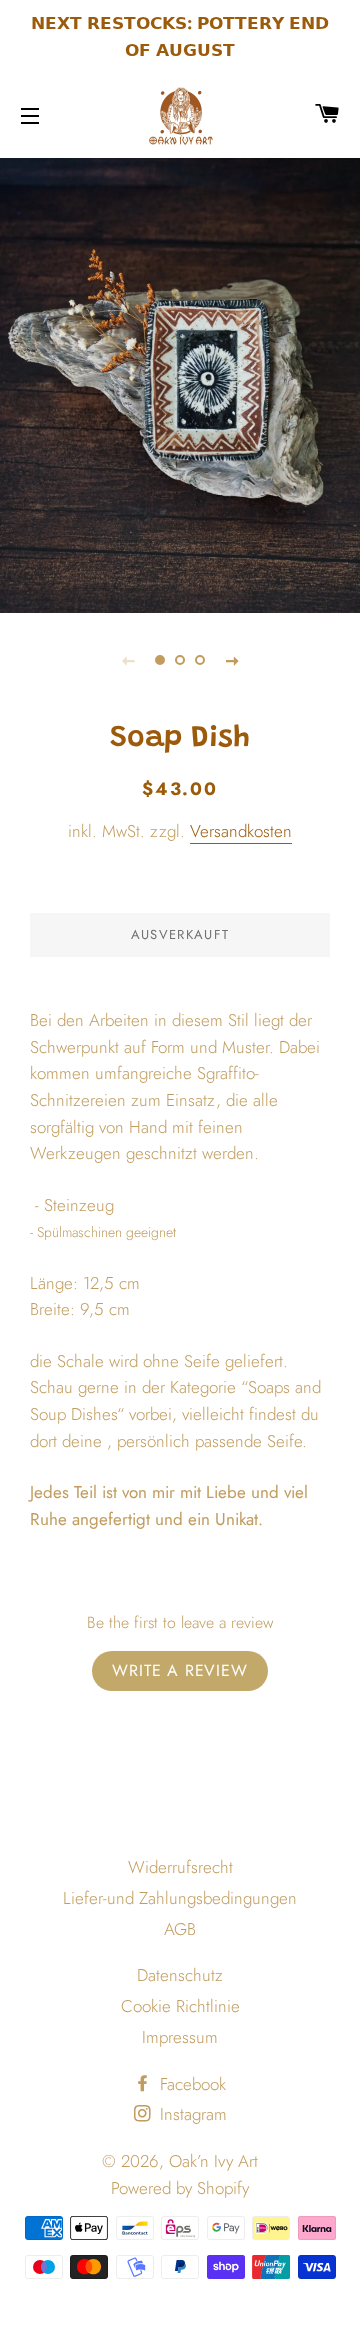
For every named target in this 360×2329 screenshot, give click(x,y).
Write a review (179, 1670)
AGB (180, 1929)
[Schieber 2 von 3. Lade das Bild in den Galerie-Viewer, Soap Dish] (180, 660)
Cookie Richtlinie (180, 2006)
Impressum (180, 2037)
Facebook (190, 2084)
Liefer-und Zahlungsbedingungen (180, 1898)
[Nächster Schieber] (232, 660)
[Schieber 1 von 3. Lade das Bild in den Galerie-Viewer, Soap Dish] (160, 660)
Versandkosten (241, 831)
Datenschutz (180, 1975)
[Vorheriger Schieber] (128, 660)
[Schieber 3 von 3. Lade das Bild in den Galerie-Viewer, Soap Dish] (200, 660)
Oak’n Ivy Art (213, 2161)
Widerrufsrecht (180, 1867)
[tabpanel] (180, 383)
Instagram (191, 2114)
